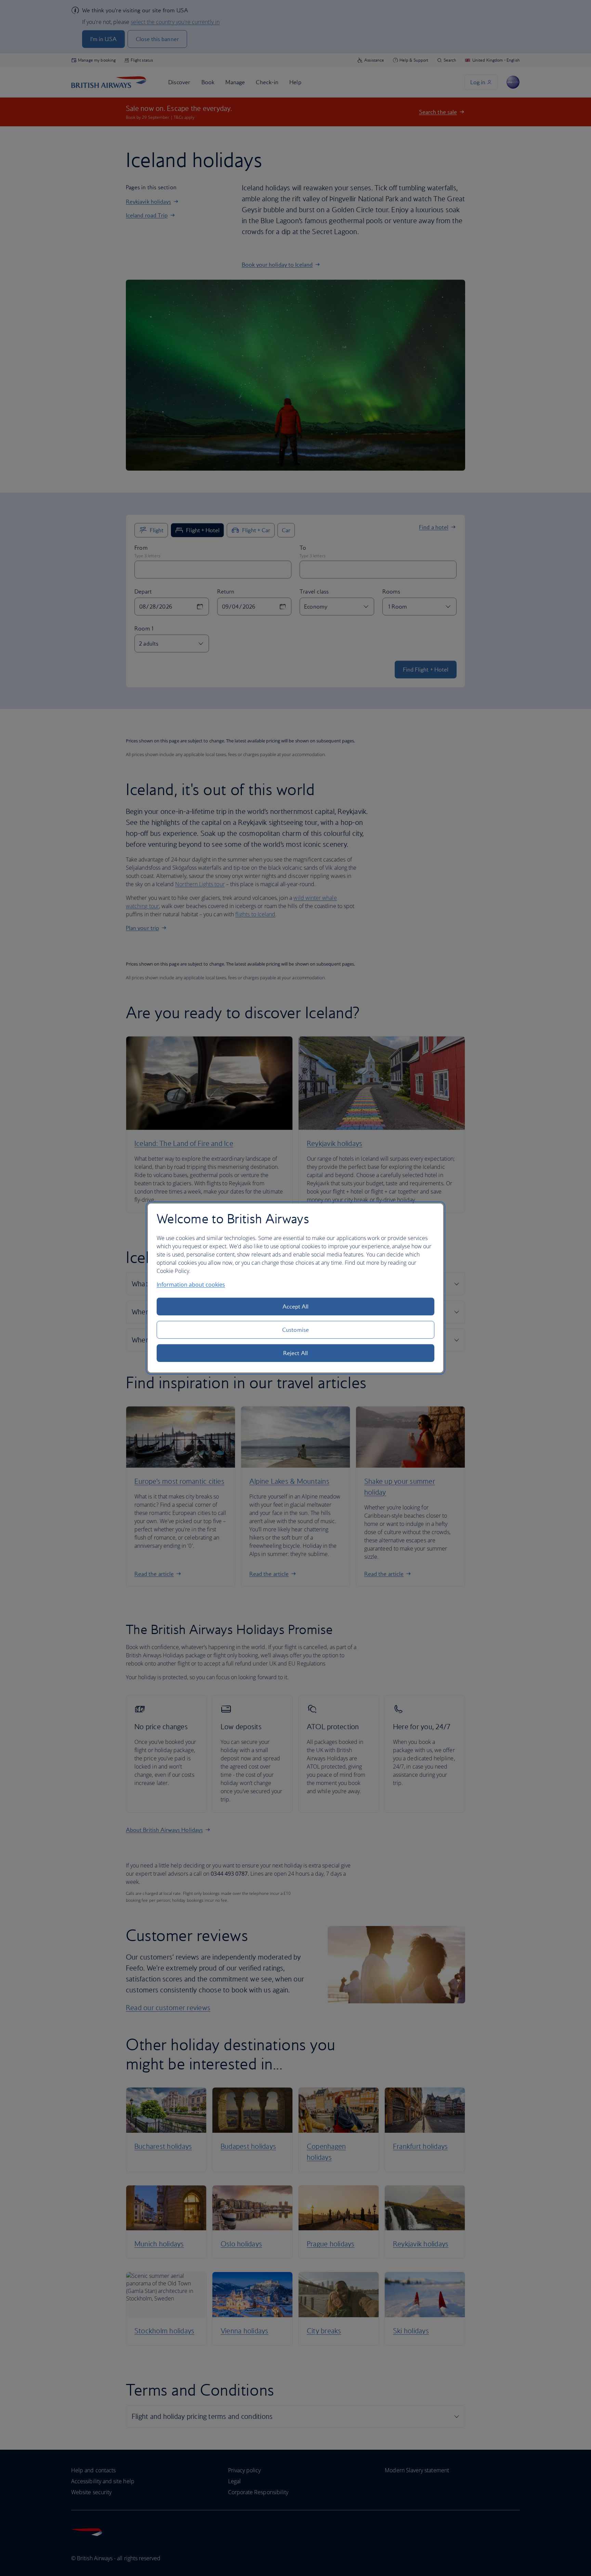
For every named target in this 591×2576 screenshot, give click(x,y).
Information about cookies (191, 1285)
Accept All (296, 1306)
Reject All (295, 1353)
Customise (295, 1330)
